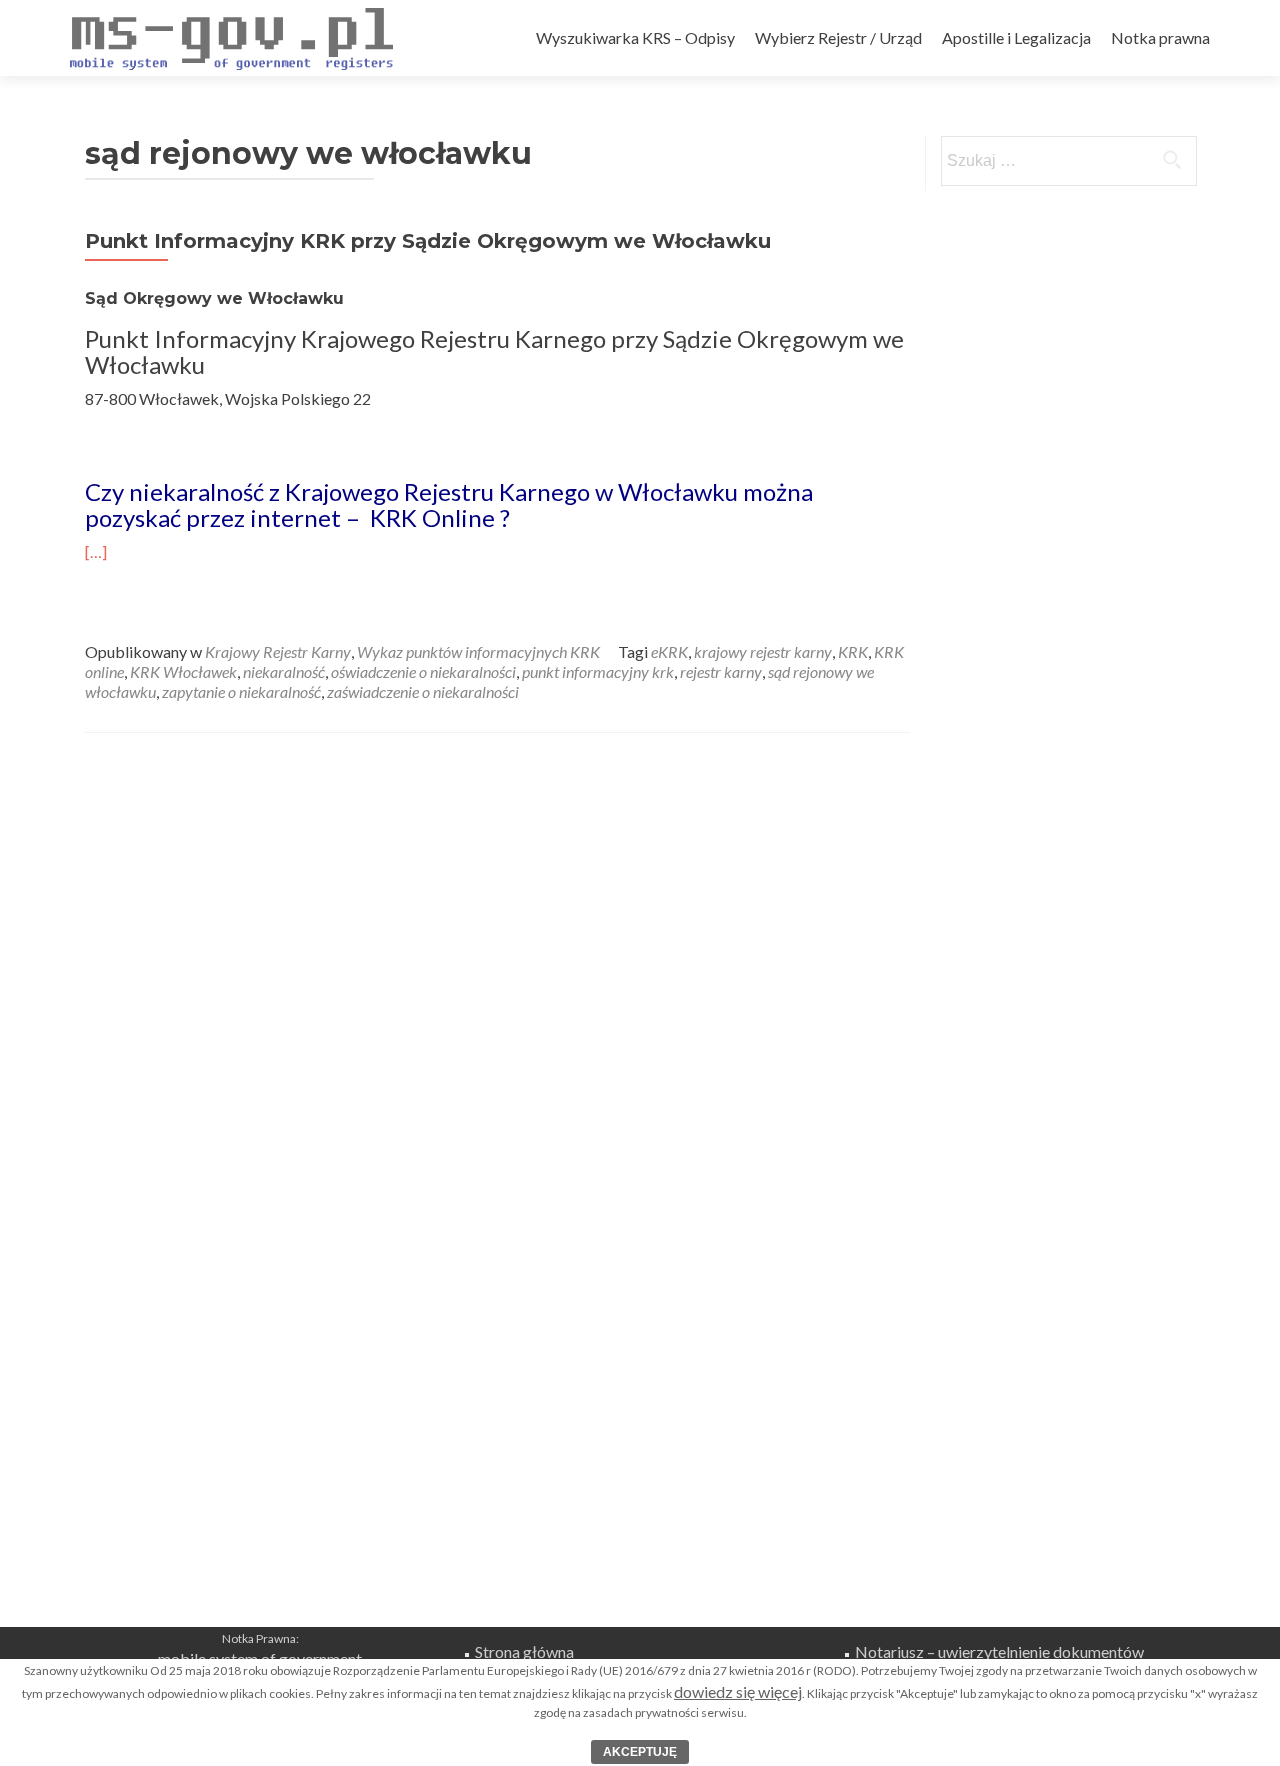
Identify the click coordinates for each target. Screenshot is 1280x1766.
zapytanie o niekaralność (241, 691)
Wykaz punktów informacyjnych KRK (478, 651)
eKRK (669, 651)
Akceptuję (640, 1752)
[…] (96, 551)
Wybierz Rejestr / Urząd (838, 37)
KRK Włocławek (183, 671)
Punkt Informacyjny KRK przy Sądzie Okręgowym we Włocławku (428, 241)
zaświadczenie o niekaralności (423, 691)
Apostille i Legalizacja (1016, 37)
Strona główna (524, 1651)
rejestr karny (721, 671)
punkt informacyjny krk (598, 671)
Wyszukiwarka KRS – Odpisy (635, 37)
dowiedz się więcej (738, 1691)
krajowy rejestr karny (763, 651)
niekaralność (284, 671)
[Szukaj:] (1068, 161)
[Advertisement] (640, 1487)
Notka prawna (1160, 37)
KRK (853, 651)
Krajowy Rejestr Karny (278, 651)
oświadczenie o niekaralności (423, 671)
